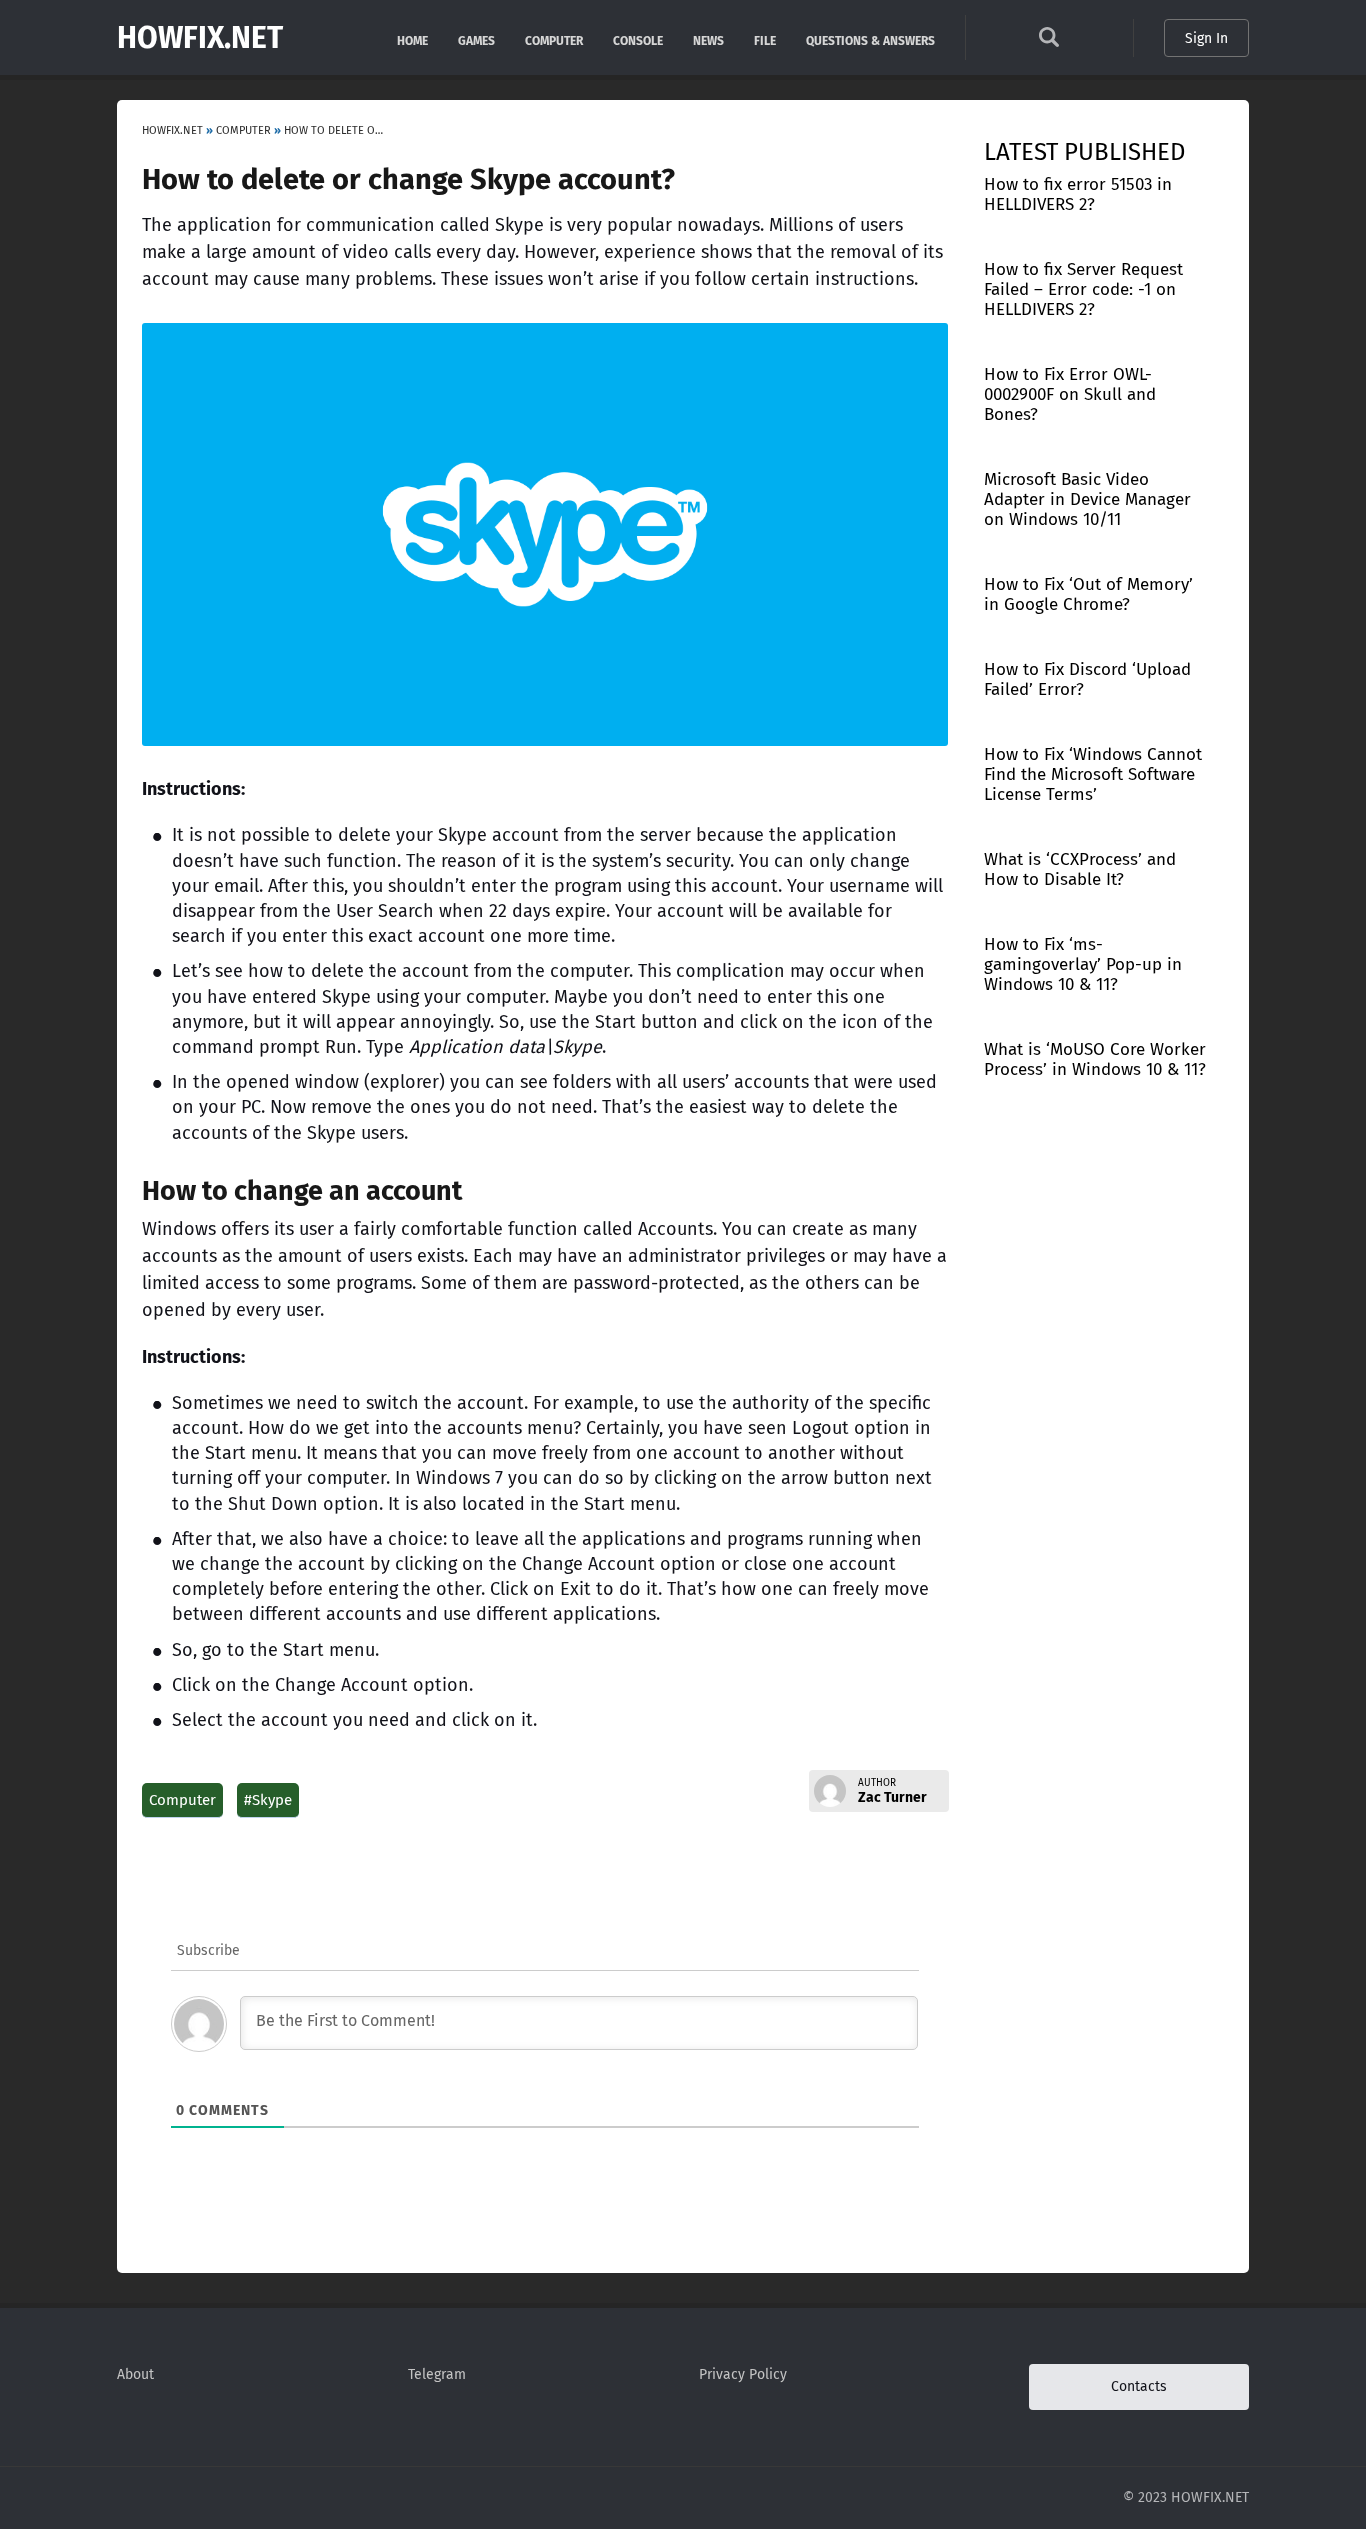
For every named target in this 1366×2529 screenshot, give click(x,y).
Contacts (1139, 2386)
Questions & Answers (870, 39)
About (135, 2374)
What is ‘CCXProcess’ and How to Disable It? (1080, 869)
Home (412, 39)
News (708, 39)
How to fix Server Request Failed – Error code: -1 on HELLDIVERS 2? (1083, 289)
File (765, 39)
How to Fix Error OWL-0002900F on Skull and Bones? (1070, 394)
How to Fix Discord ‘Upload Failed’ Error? (1087, 679)
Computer (554, 39)
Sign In (1206, 38)
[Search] (1049, 42)
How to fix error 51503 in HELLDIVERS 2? (1078, 194)
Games (476, 39)
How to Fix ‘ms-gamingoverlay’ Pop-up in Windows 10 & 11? (1083, 964)
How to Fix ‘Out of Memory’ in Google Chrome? (1088, 594)
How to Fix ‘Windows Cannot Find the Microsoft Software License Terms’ (1093, 774)
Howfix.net (200, 38)
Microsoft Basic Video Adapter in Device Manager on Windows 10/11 (1087, 499)
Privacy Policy (743, 2374)
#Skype (268, 1800)
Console (638, 39)
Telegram (437, 2374)
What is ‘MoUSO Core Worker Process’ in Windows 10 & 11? (1095, 1059)
